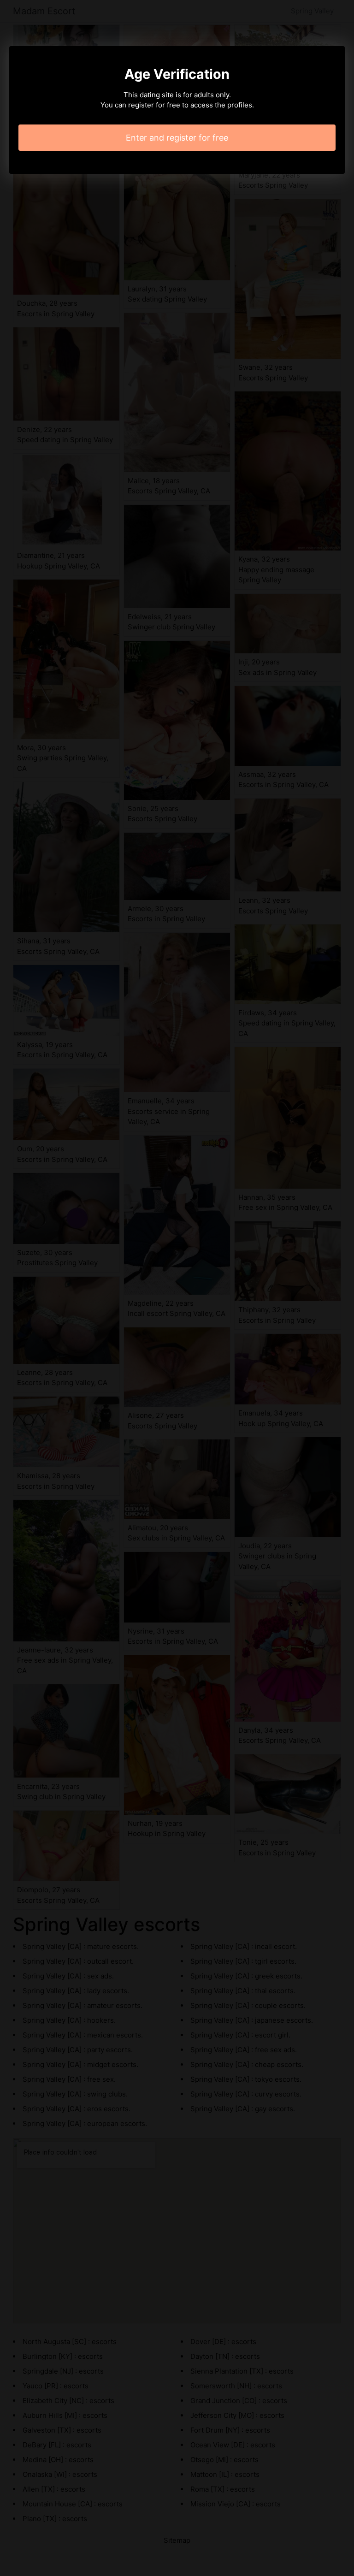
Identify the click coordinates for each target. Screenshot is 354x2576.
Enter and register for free (177, 138)
